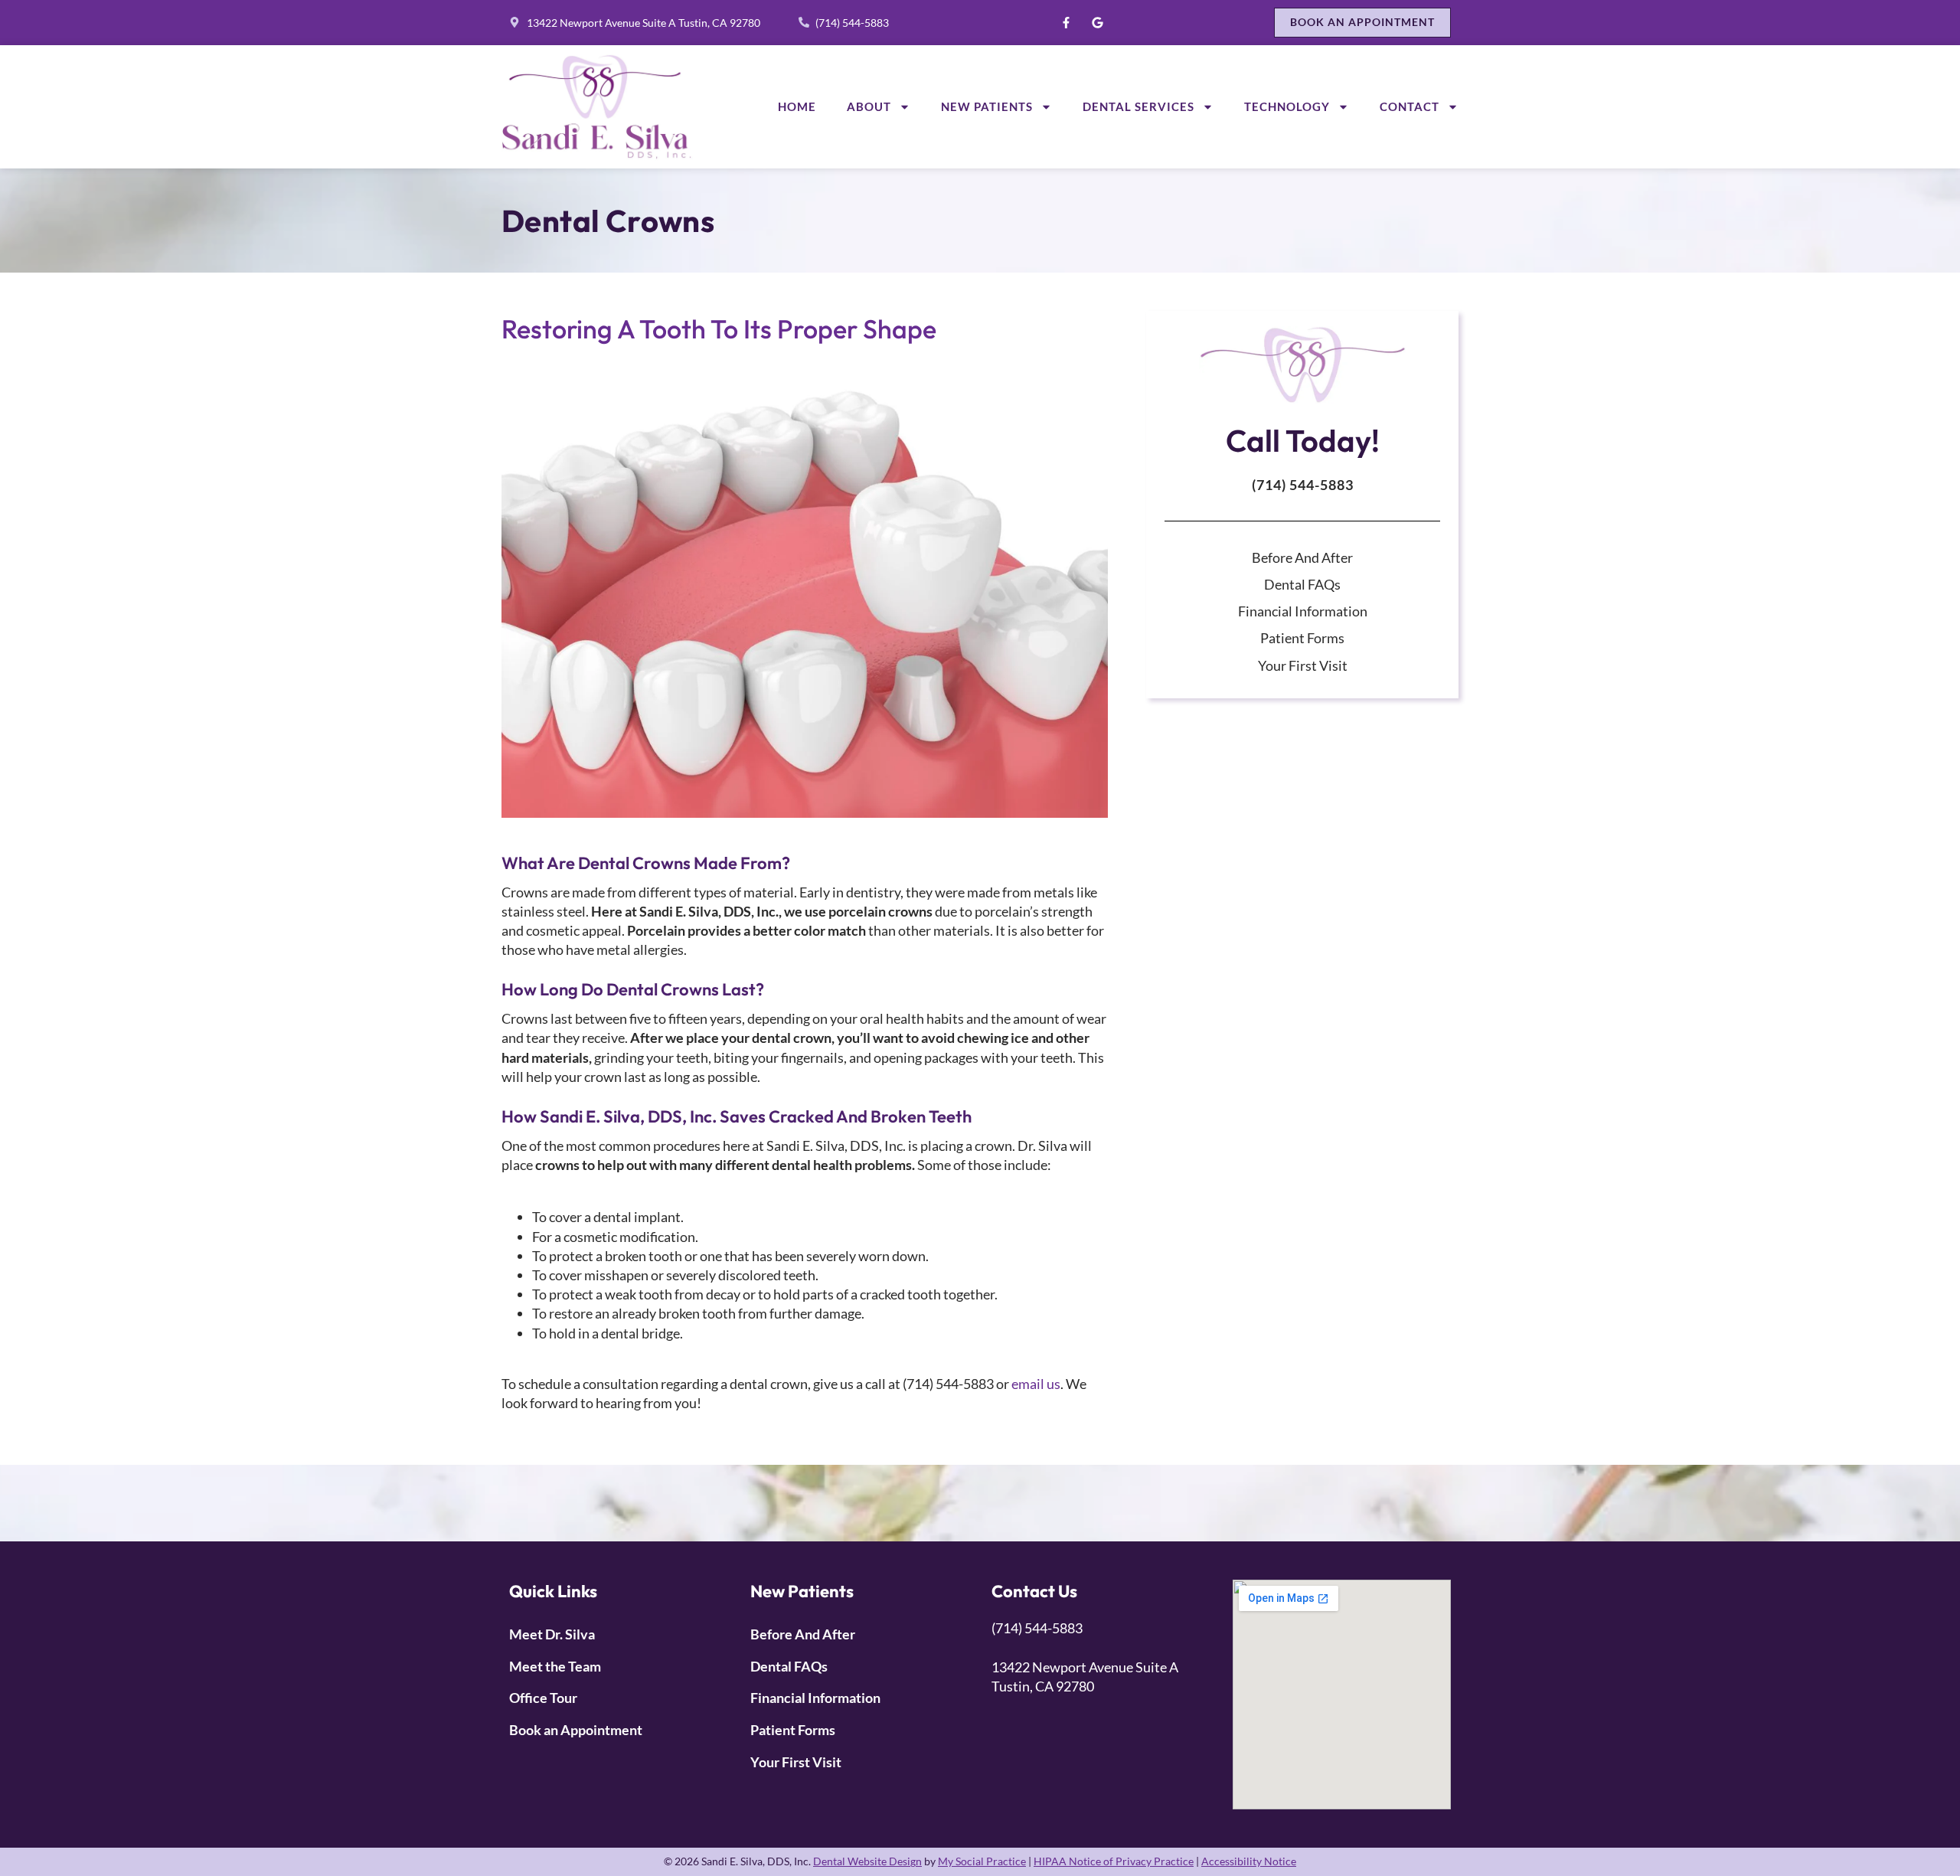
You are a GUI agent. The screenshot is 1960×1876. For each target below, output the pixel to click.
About (869, 106)
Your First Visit (1303, 665)
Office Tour (543, 1698)
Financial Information (1303, 611)
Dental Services (1138, 106)
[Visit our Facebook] (1066, 22)
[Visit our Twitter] (1097, 22)
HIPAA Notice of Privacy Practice (1114, 1861)
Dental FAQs (1302, 584)
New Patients (987, 106)
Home (797, 106)
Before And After (1302, 557)
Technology (1287, 106)
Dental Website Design (867, 1861)
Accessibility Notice (1249, 1861)
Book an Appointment (576, 1730)
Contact (1410, 106)
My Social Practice (982, 1861)
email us (1036, 1384)
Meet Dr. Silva (552, 1634)
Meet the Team (555, 1666)
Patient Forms (1302, 638)
